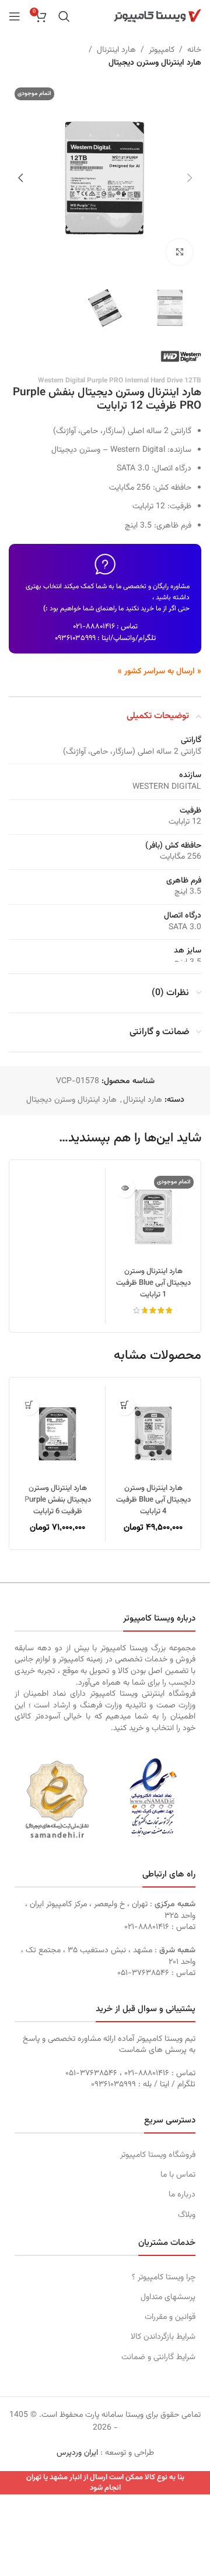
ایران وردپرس (77, 2453)
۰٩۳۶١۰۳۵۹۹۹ (75, 638)
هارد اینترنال (116, 50)
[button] (190, 178)
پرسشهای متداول (168, 2297)
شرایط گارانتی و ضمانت (158, 2357)
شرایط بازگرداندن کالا (163, 2337)
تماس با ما (178, 2175)
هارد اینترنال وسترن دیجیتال (155, 63)
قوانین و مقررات (170, 2317)
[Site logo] (157, 16)
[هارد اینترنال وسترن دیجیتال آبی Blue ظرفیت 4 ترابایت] (153, 1434)
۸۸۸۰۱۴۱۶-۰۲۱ (94, 627)
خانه (194, 50)
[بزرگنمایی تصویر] (179, 252)
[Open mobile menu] (15, 16)
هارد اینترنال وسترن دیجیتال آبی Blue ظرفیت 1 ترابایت (153, 1283)
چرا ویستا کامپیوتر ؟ (164, 2278)
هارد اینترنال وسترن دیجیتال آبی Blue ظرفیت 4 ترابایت (153, 1500)
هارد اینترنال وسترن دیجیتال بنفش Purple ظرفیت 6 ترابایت (58, 1500)
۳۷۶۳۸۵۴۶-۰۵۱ (143, 1973)
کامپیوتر (162, 50)
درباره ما (182, 2195)
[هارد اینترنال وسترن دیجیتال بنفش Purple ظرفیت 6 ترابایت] (57, 1434)
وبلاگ (187, 2215)
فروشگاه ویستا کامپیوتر (158, 2155)
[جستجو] (64, 16)
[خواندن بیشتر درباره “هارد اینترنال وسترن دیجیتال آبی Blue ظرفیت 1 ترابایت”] (125, 1188)
